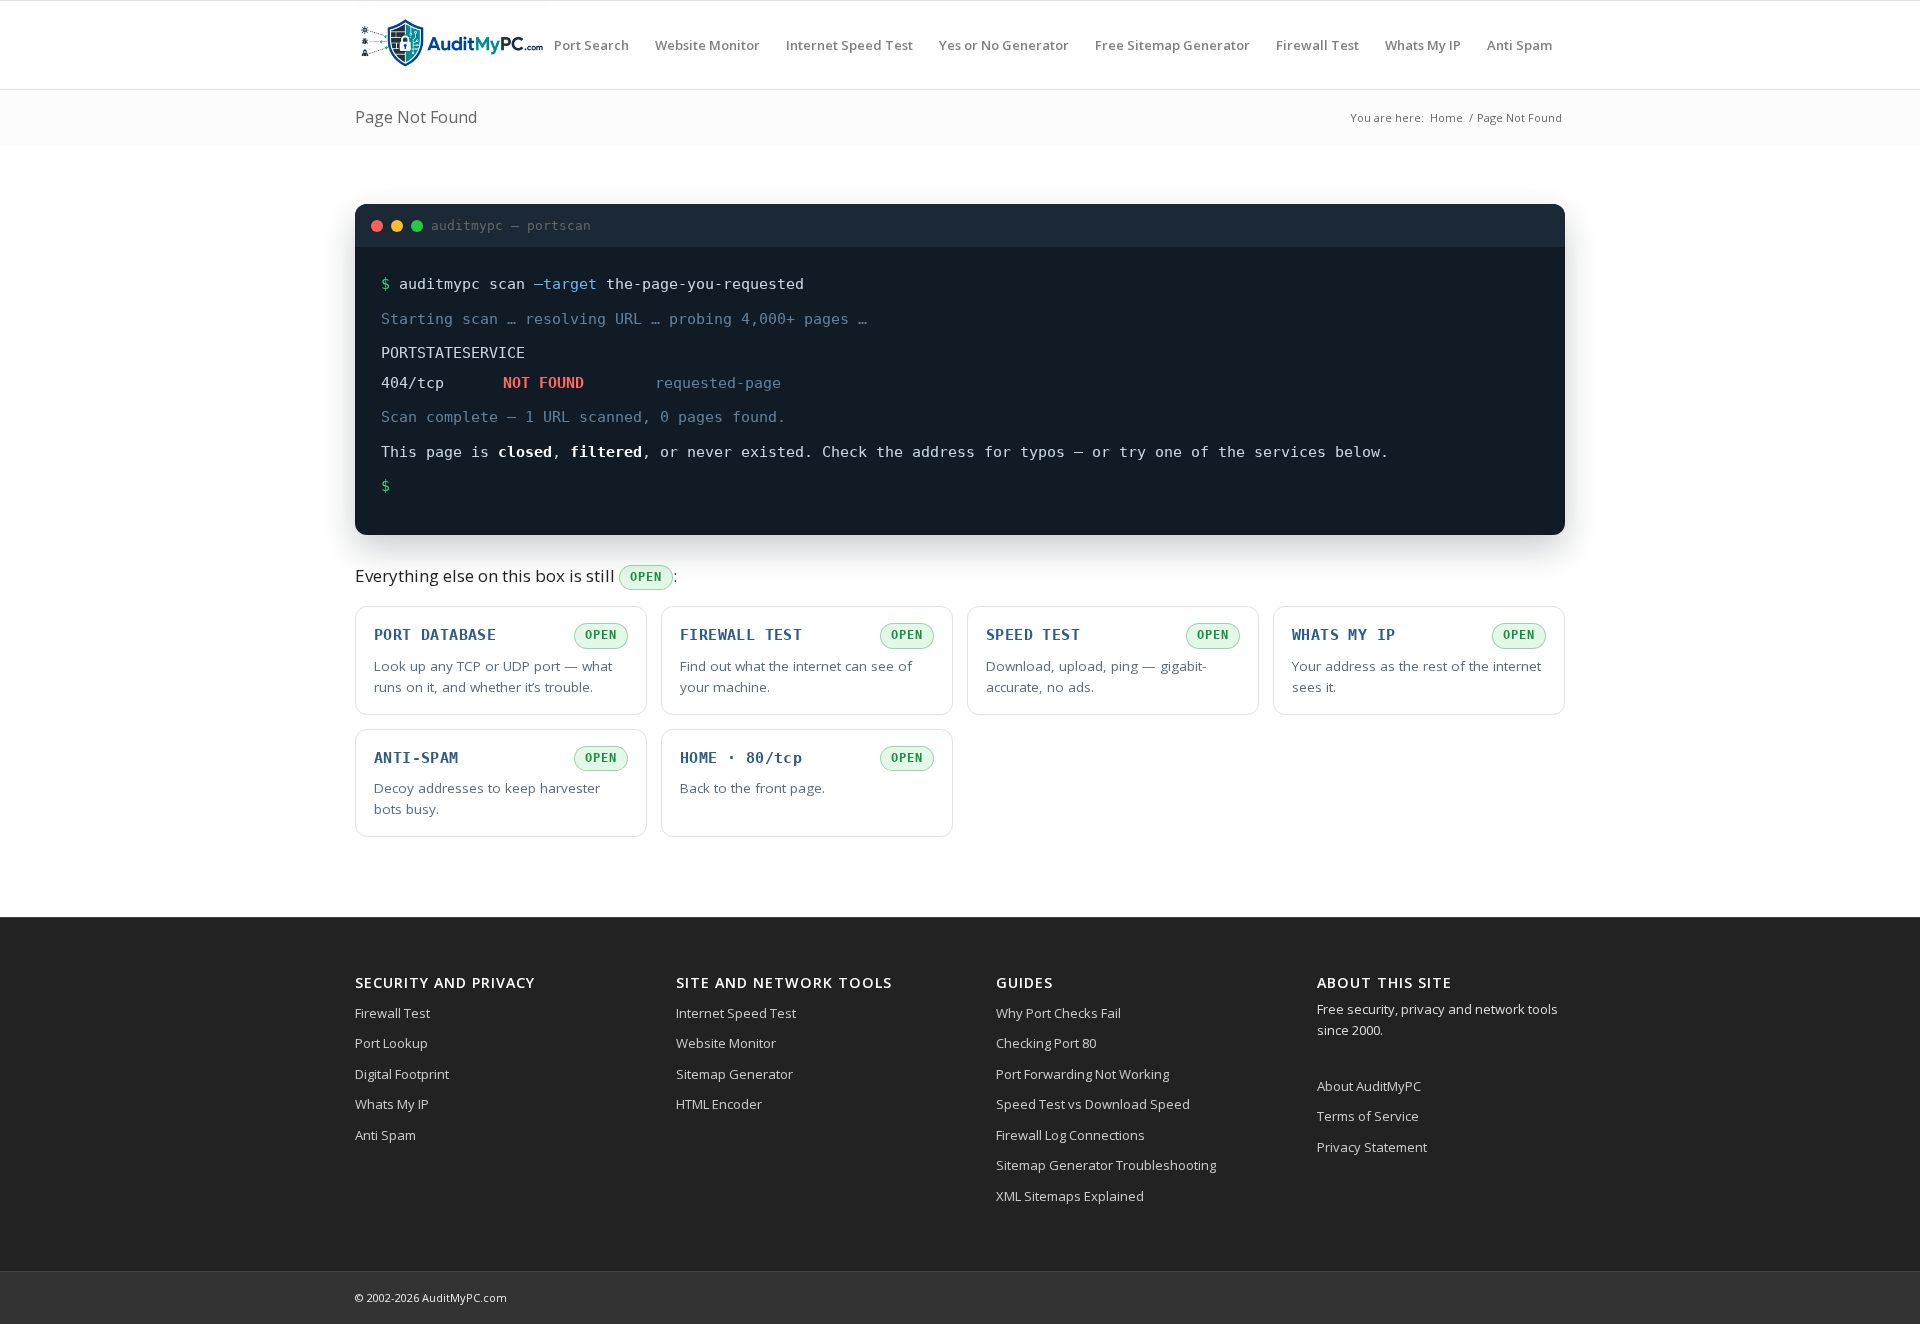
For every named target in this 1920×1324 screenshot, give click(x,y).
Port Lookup (391, 1043)
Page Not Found (416, 117)
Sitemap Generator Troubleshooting (1106, 1165)
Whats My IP (392, 1104)
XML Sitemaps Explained (1070, 1196)
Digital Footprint (402, 1074)
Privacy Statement (1372, 1147)
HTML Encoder (719, 1104)
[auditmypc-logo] (451, 45)
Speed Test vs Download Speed (1093, 1104)
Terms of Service (1368, 1116)
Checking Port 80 (1046, 1043)
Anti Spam (385, 1135)
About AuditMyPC (1369, 1086)
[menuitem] (591, 45)
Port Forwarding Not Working (1082, 1074)
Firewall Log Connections (1070, 1135)
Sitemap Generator (734, 1074)
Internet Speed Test (736, 1013)
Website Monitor (726, 1043)
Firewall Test (392, 1013)
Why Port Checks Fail (1058, 1013)
